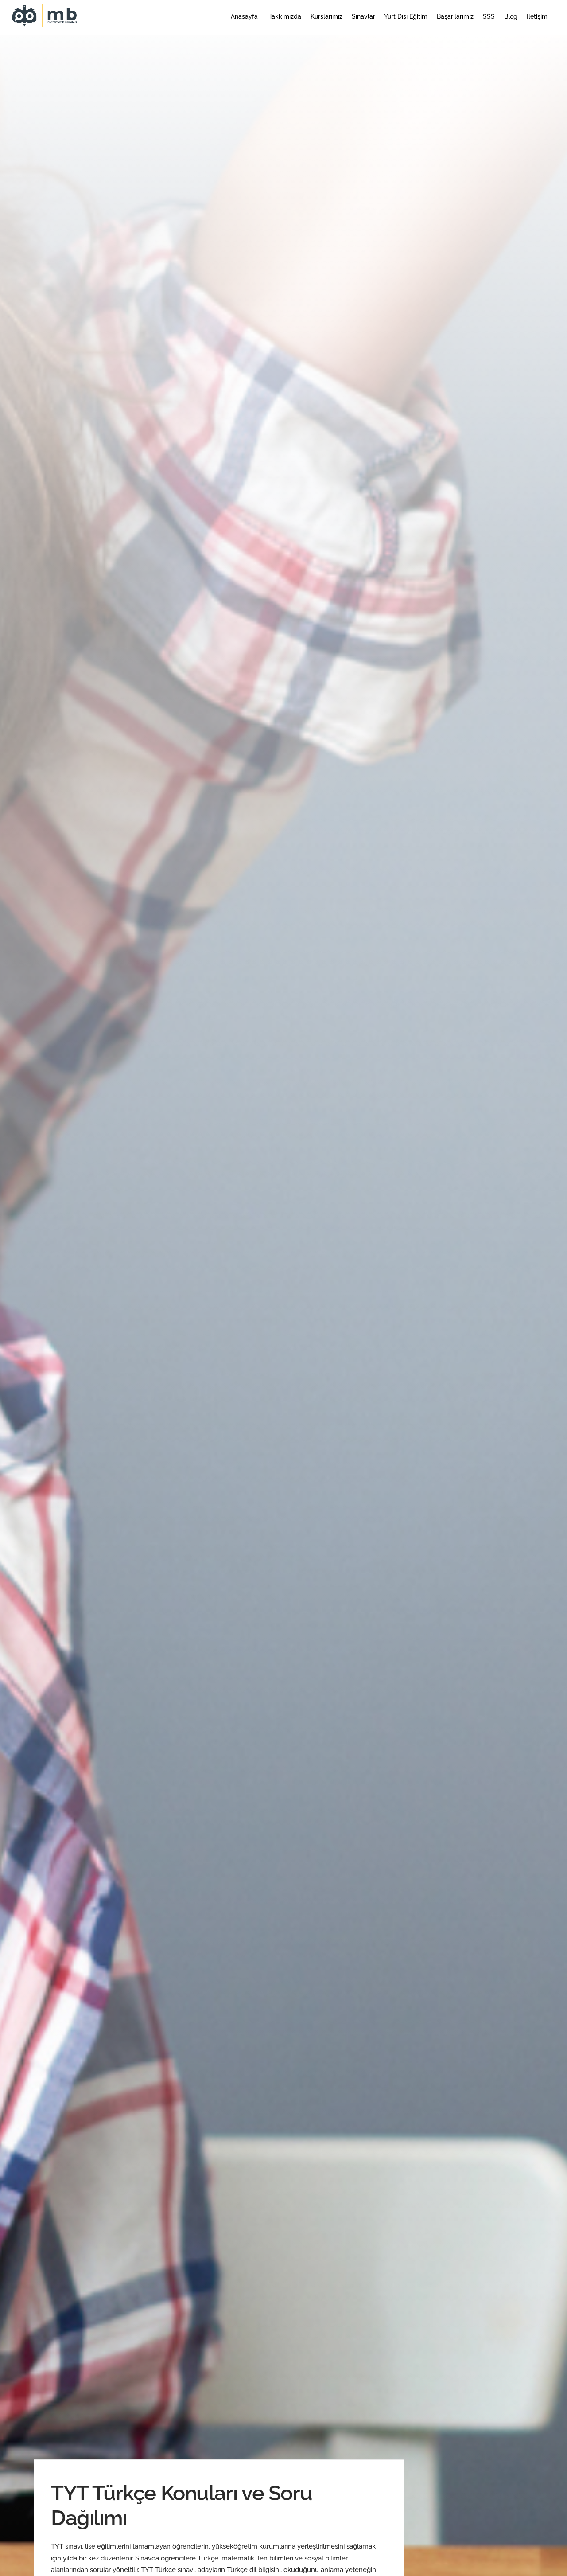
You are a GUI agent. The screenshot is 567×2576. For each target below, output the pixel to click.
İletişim (537, 16)
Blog (511, 16)
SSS (489, 16)
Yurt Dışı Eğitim (406, 16)
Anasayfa (244, 16)
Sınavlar (363, 16)
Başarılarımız (455, 16)
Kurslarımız (326, 16)
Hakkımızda (284, 16)
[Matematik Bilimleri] (46, 23)
